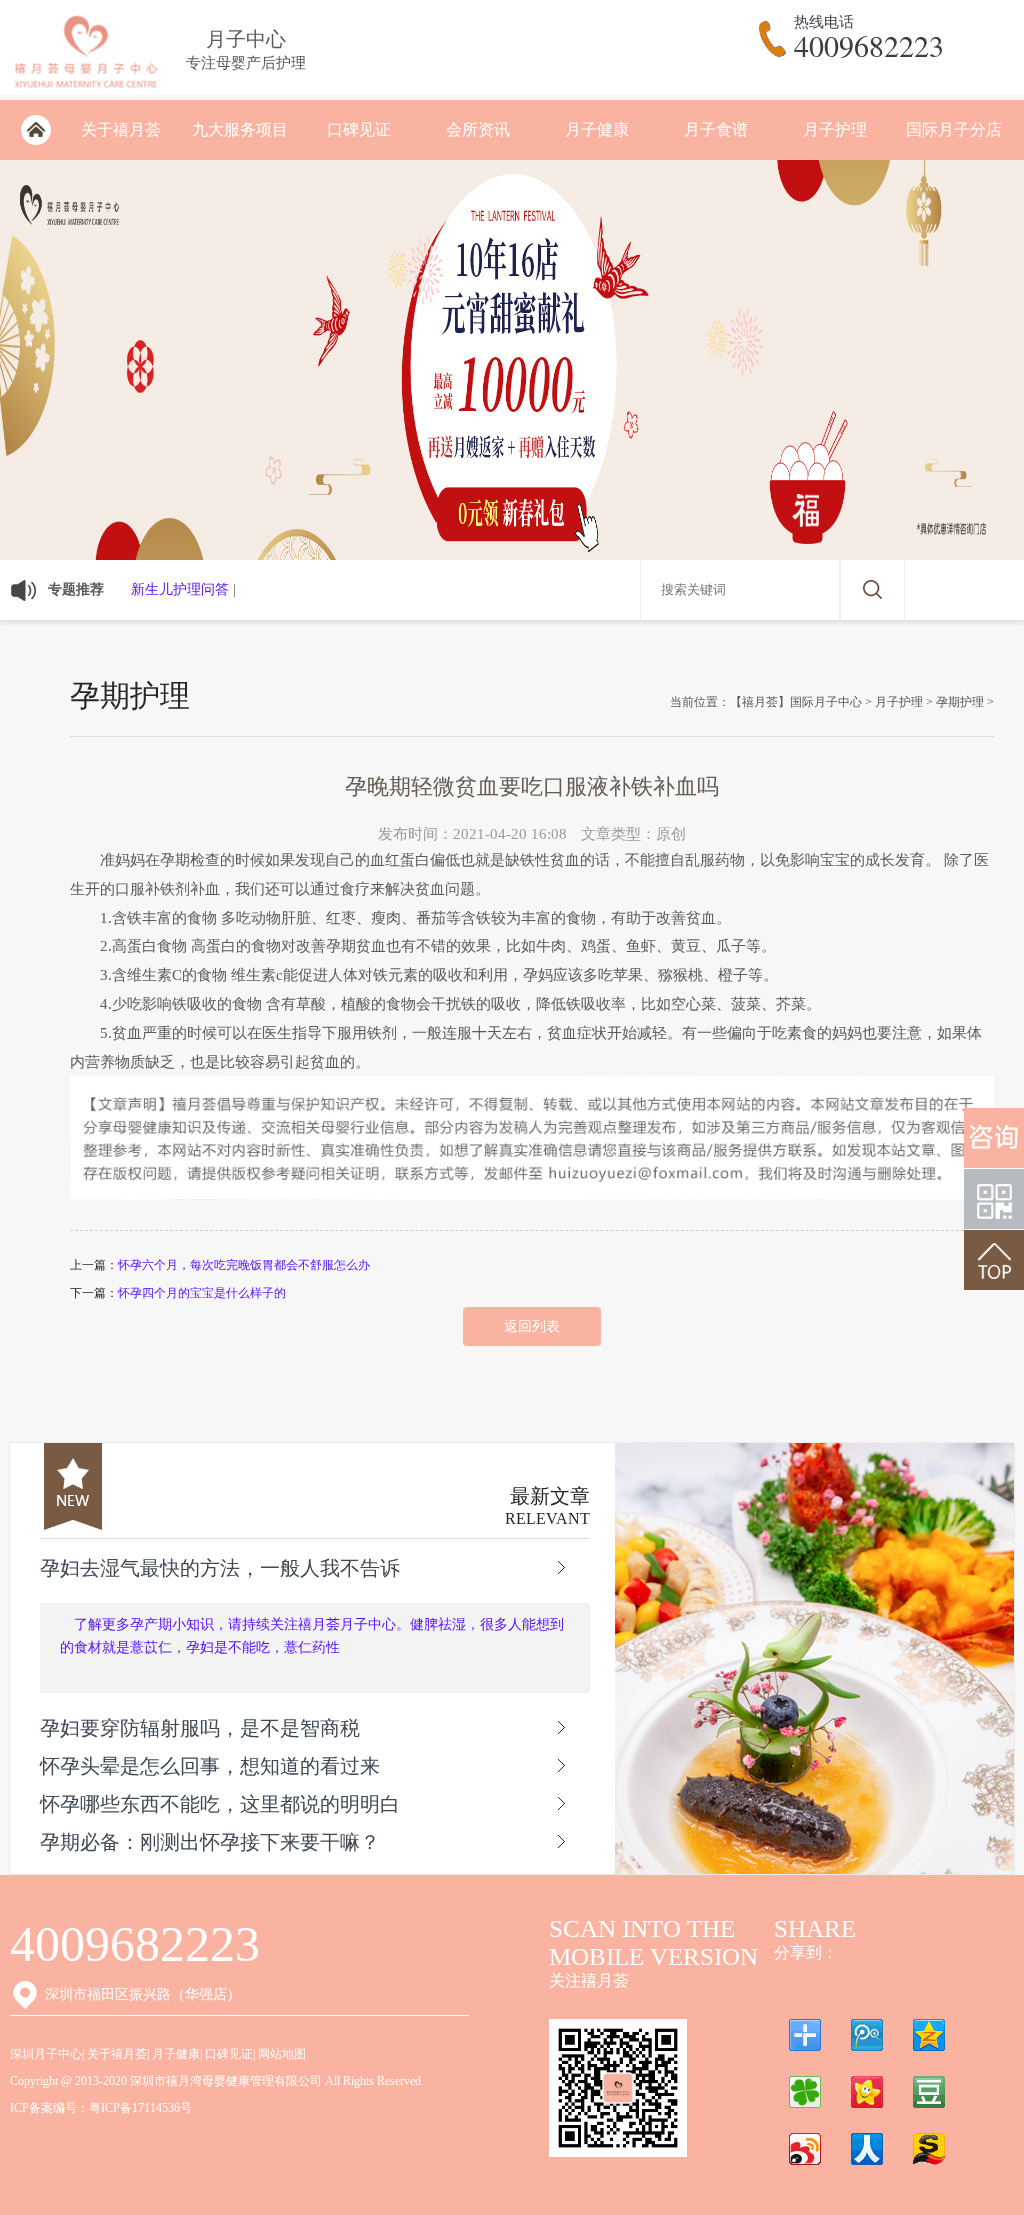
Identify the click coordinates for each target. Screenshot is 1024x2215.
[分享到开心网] (867, 2092)
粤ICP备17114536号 (140, 2108)
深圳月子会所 (35, 130)
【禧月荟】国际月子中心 (796, 702)
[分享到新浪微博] (805, 2149)
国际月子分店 (954, 129)
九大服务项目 (240, 129)
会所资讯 (478, 129)
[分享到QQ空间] (929, 2035)
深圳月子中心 (46, 2054)
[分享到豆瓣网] (929, 2092)
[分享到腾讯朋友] (805, 2092)
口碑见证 (359, 129)
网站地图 (282, 2054)
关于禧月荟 (121, 129)
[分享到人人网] (867, 2149)
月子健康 (597, 129)
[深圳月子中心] (85, 91)
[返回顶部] (994, 1260)
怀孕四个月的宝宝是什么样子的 (202, 1293)
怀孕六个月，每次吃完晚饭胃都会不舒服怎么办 (244, 1265)
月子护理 (835, 129)
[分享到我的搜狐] (929, 2149)
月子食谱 (716, 129)
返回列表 (532, 1326)
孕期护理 (960, 702)
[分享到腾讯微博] (867, 2035)
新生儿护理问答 (180, 589)
